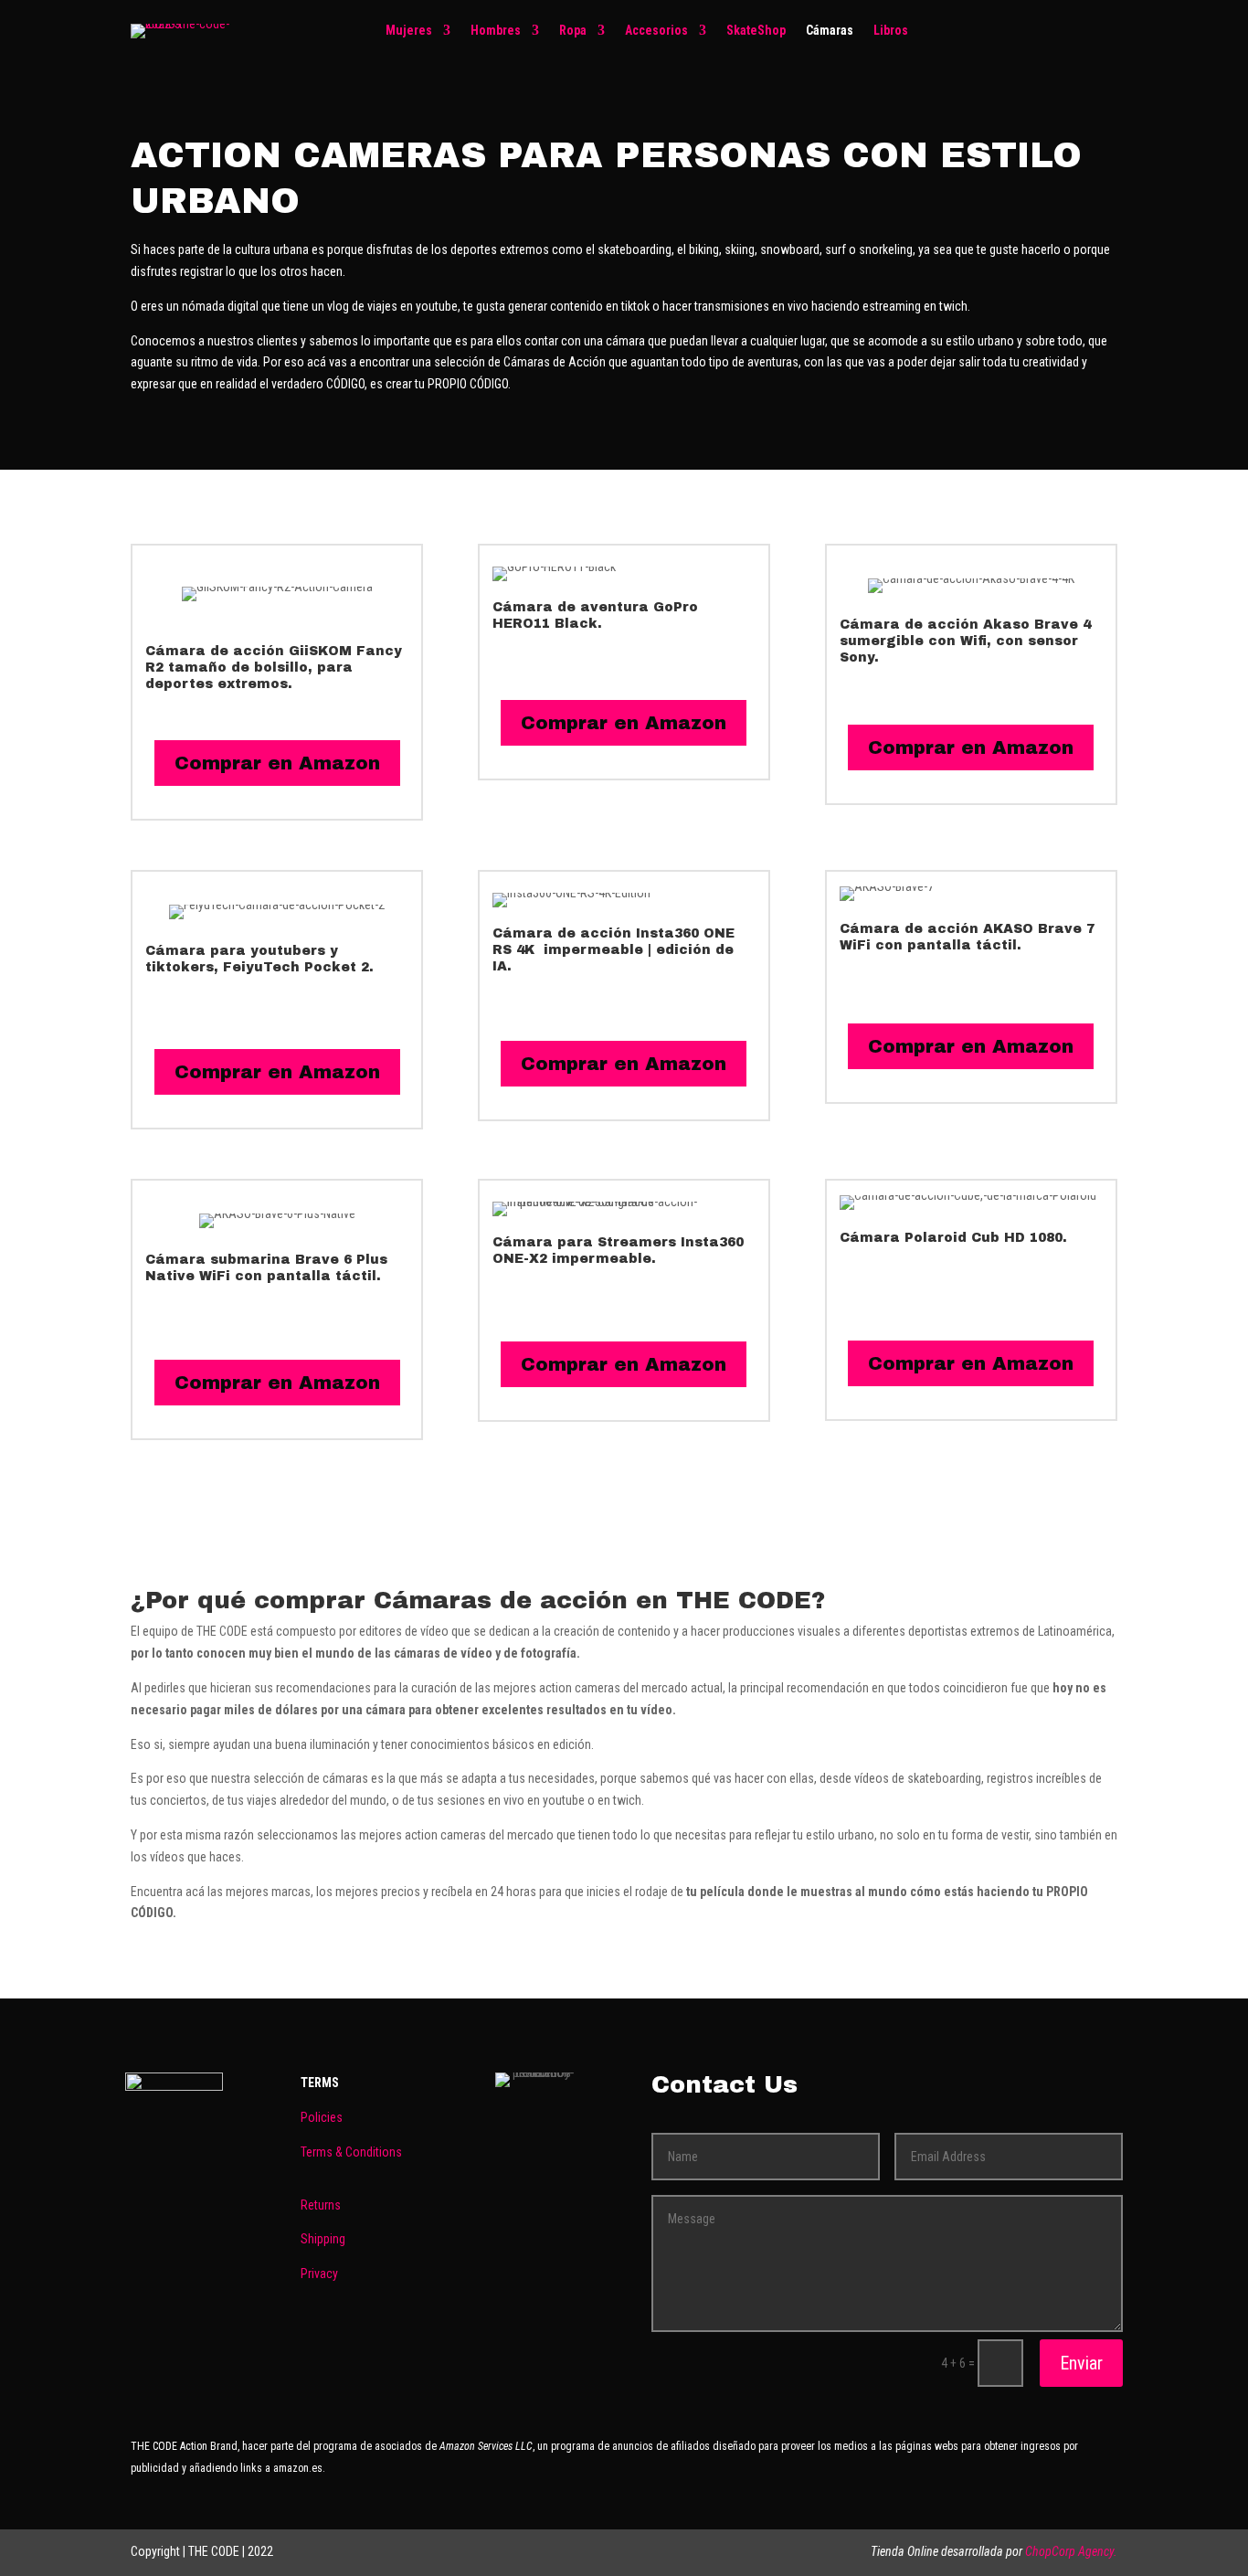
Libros (891, 31)
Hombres (496, 31)
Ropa (573, 31)
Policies (322, 2117)
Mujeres (409, 31)
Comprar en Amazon (277, 763)
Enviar (1081, 2363)
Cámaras (830, 31)
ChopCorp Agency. (1071, 2551)
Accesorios (656, 31)
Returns (321, 2205)
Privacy (319, 2274)
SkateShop (756, 31)
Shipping (323, 2239)
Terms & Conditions (351, 2152)
